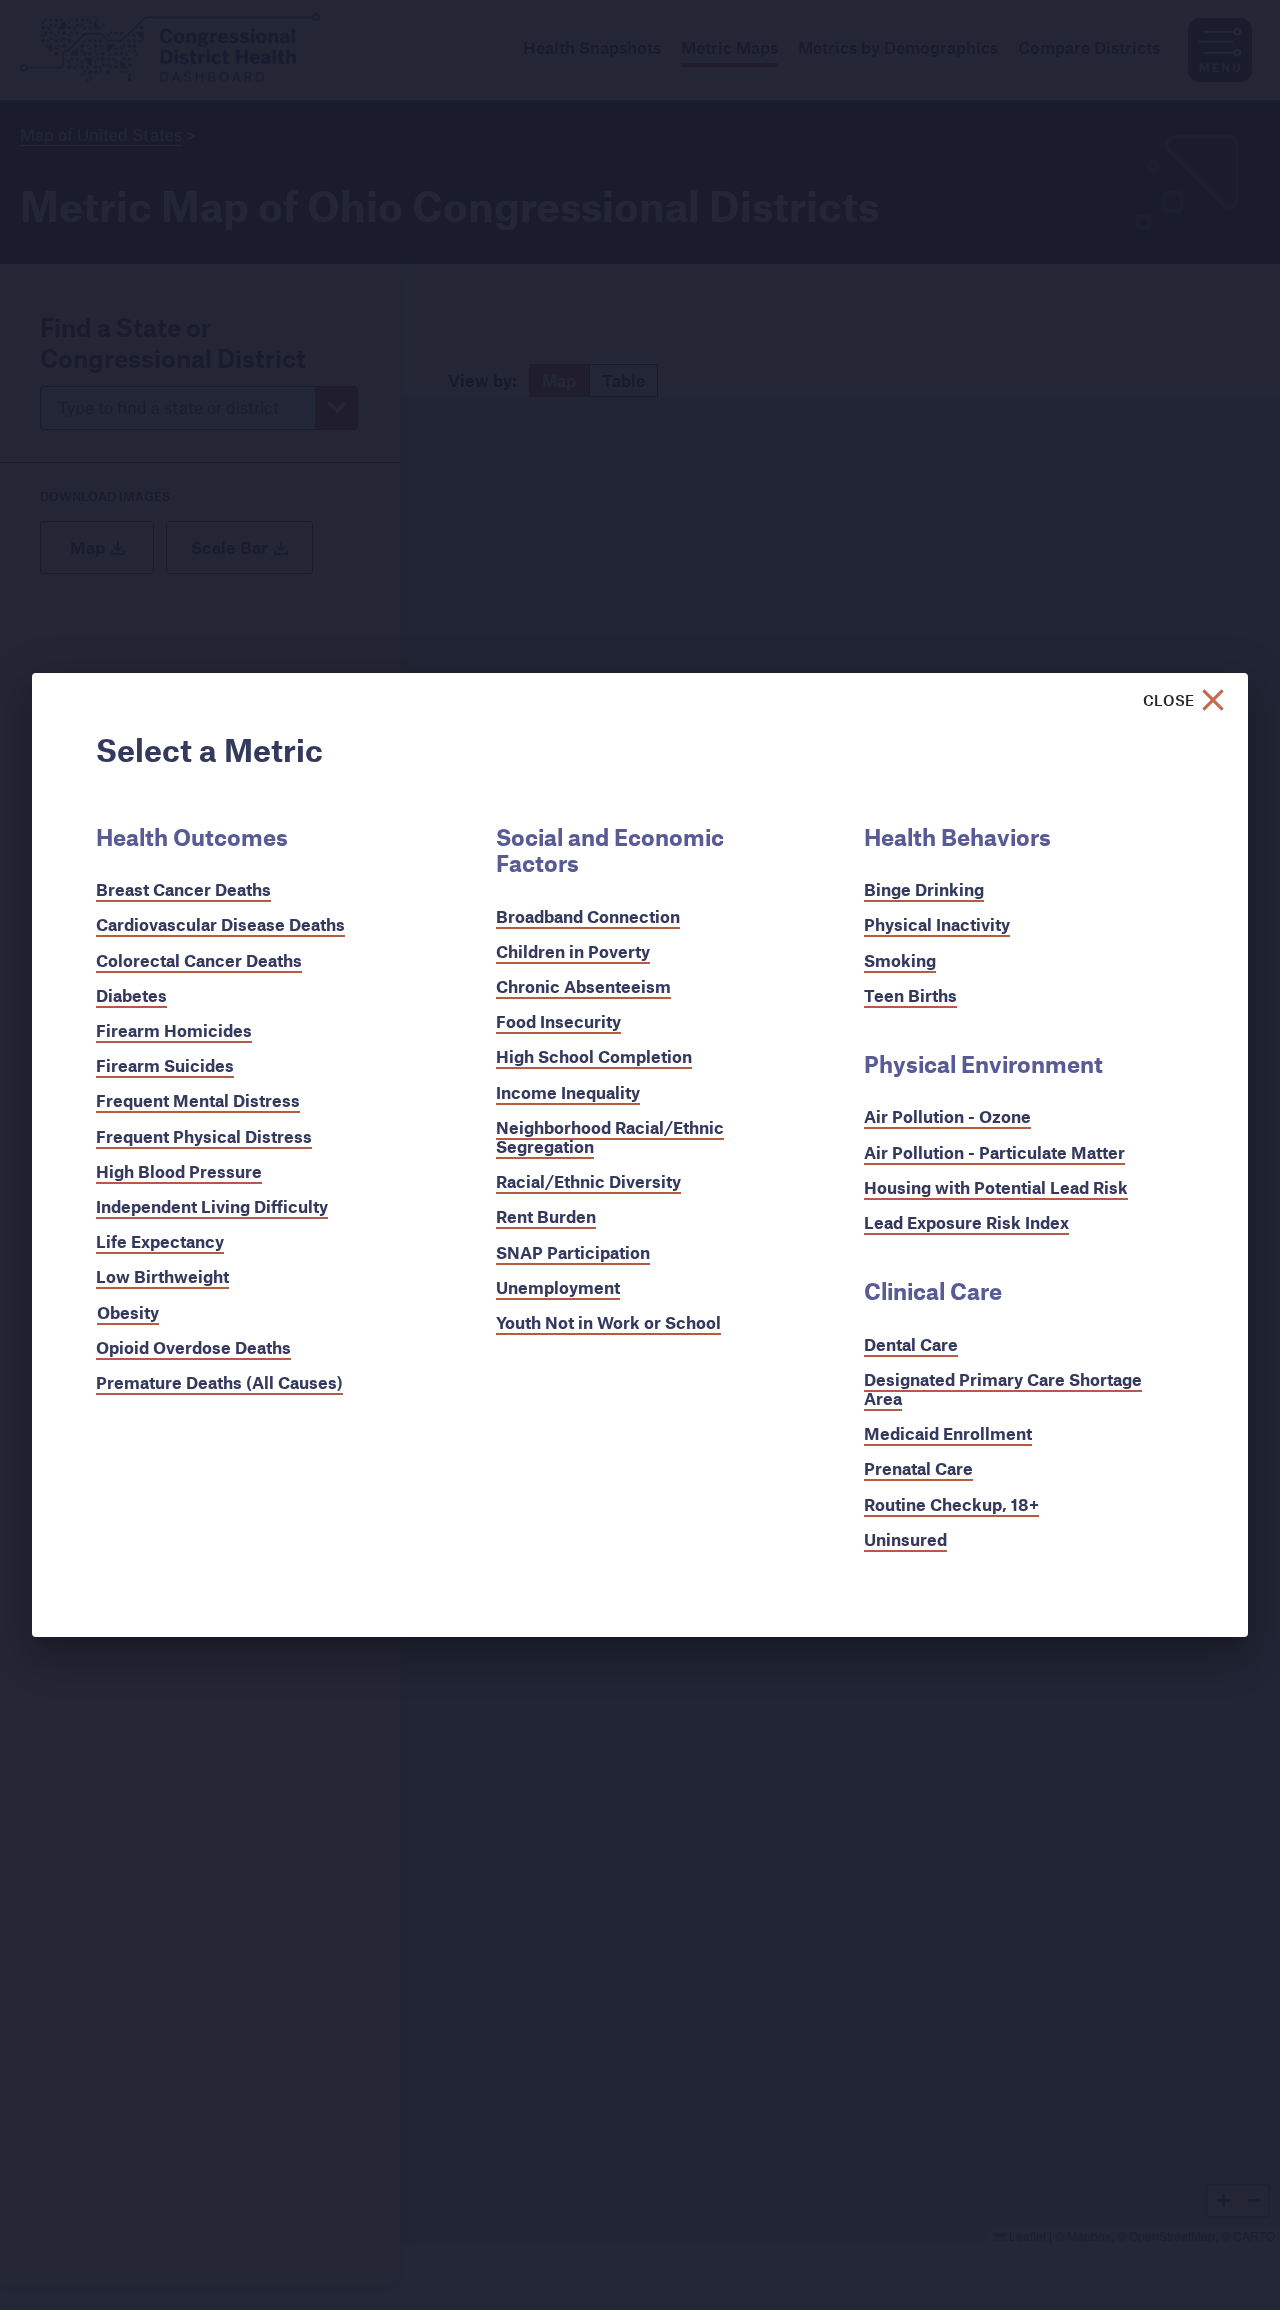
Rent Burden (546, 1216)
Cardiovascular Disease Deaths (220, 924)
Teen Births (910, 995)
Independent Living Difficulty (212, 1206)
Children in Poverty (573, 951)
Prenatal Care (918, 1468)
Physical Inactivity (937, 924)
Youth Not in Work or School (608, 1322)
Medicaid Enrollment (948, 1433)
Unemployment (558, 1287)
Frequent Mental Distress (198, 1100)
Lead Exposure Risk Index (966, 1222)
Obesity (128, 1312)
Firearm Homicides (174, 1030)
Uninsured (905, 1539)
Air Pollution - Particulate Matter (994, 1152)
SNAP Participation (573, 1252)
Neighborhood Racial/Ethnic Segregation (610, 1137)
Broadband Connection (588, 916)
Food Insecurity (558, 1021)
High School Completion (594, 1056)
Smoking (900, 960)
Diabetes (131, 995)
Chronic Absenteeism (583, 986)
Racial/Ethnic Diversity (588, 1181)
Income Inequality (568, 1092)
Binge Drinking (924, 889)
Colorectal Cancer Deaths (199, 960)
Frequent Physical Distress (204, 1136)
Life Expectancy (160, 1241)
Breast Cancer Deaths (183, 889)
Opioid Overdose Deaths (193, 1347)
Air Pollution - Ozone (947, 1116)
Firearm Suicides (165, 1065)
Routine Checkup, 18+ (951, 1504)
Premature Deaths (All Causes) (219, 1382)
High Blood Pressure (179, 1171)
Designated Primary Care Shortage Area (1003, 1389)
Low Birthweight (162, 1276)
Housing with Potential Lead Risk (996, 1187)
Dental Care (911, 1344)
